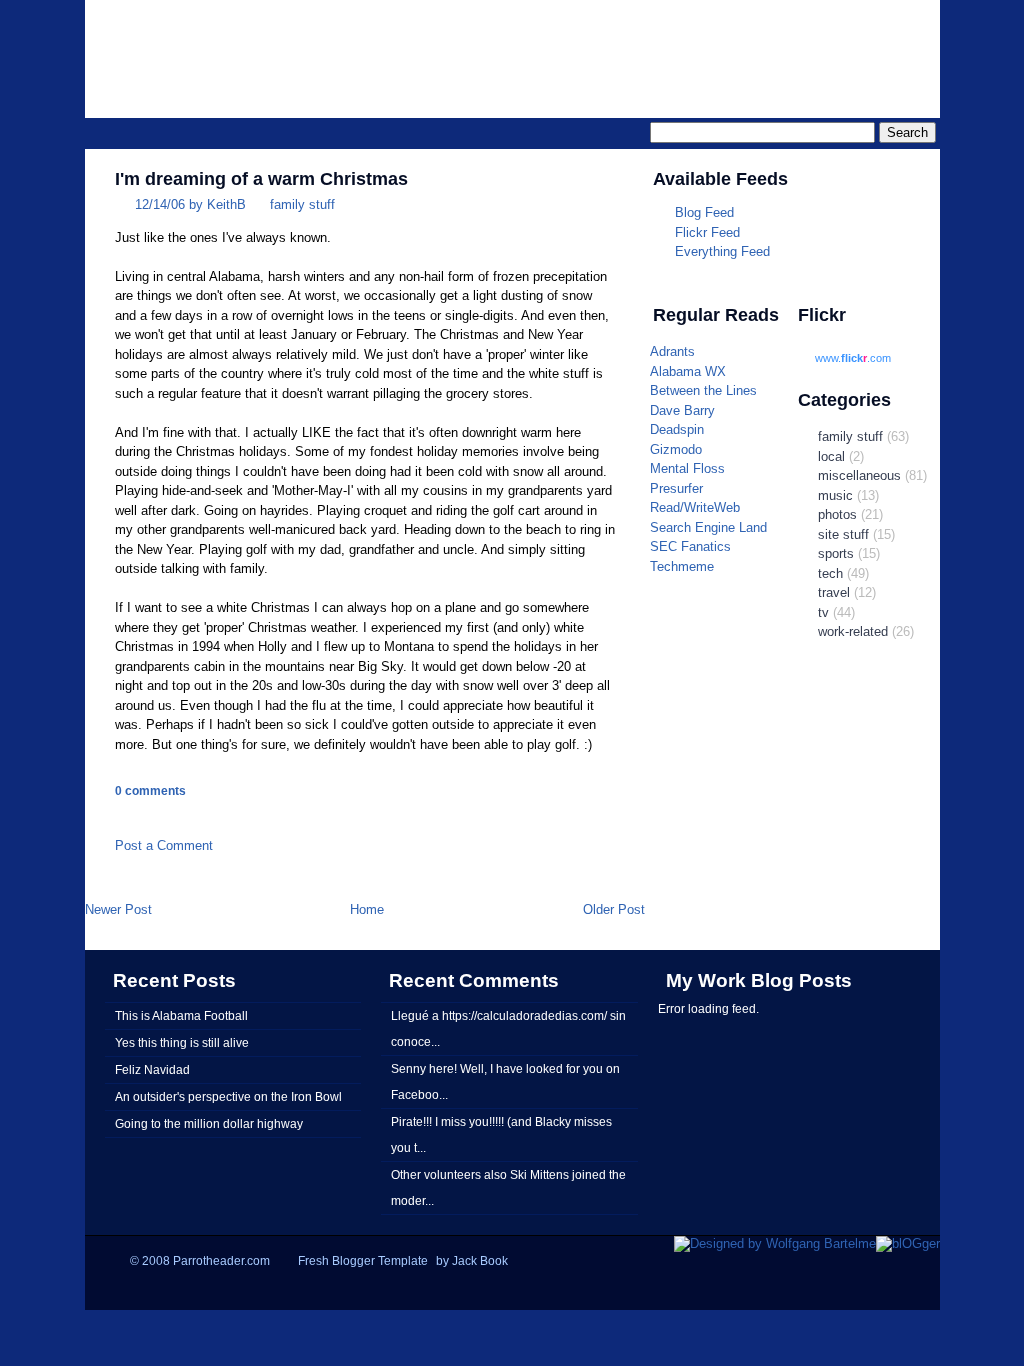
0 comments (150, 791)
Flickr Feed (707, 232)
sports (836, 553)
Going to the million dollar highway (209, 1123)
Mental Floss (687, 468)
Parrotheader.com (688, 46)
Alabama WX (688, 371)
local (831, 456)
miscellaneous (859, 475)
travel (834, 592)
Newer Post (118, 909)
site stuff (843, 534)
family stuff (302, 204)
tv (823, 612)
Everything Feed (722, 251)
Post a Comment (164, 845)
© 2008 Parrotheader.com (200, 1260)
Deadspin (677, 429)
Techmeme (682, 566)
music (835, 495)
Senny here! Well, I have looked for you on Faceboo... (505, 1081)
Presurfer (676, 488)
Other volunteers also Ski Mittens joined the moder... (508, 1187)
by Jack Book (472, 1260)
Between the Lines (703, 390)
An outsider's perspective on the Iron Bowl (228, 1096)
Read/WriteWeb (695, 507)
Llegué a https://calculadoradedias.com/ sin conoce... (508, 1028)
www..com (853, 358)
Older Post (614, 909)
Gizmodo (676, 449)
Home (367, 909)
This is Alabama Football (181, 1015)
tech (830, 573)
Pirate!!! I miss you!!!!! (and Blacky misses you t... (501, 1134)
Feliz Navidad (152, 1069)
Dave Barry (682, 410)
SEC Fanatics (690, 546)
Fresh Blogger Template (363, 1260)
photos (837, 514)
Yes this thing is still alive (182, 1042)
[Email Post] (117, 815)
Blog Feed (704, 212)
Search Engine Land (708, 527)
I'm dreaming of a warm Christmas (261, 179)
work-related (853, 631)
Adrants (672, 351)
